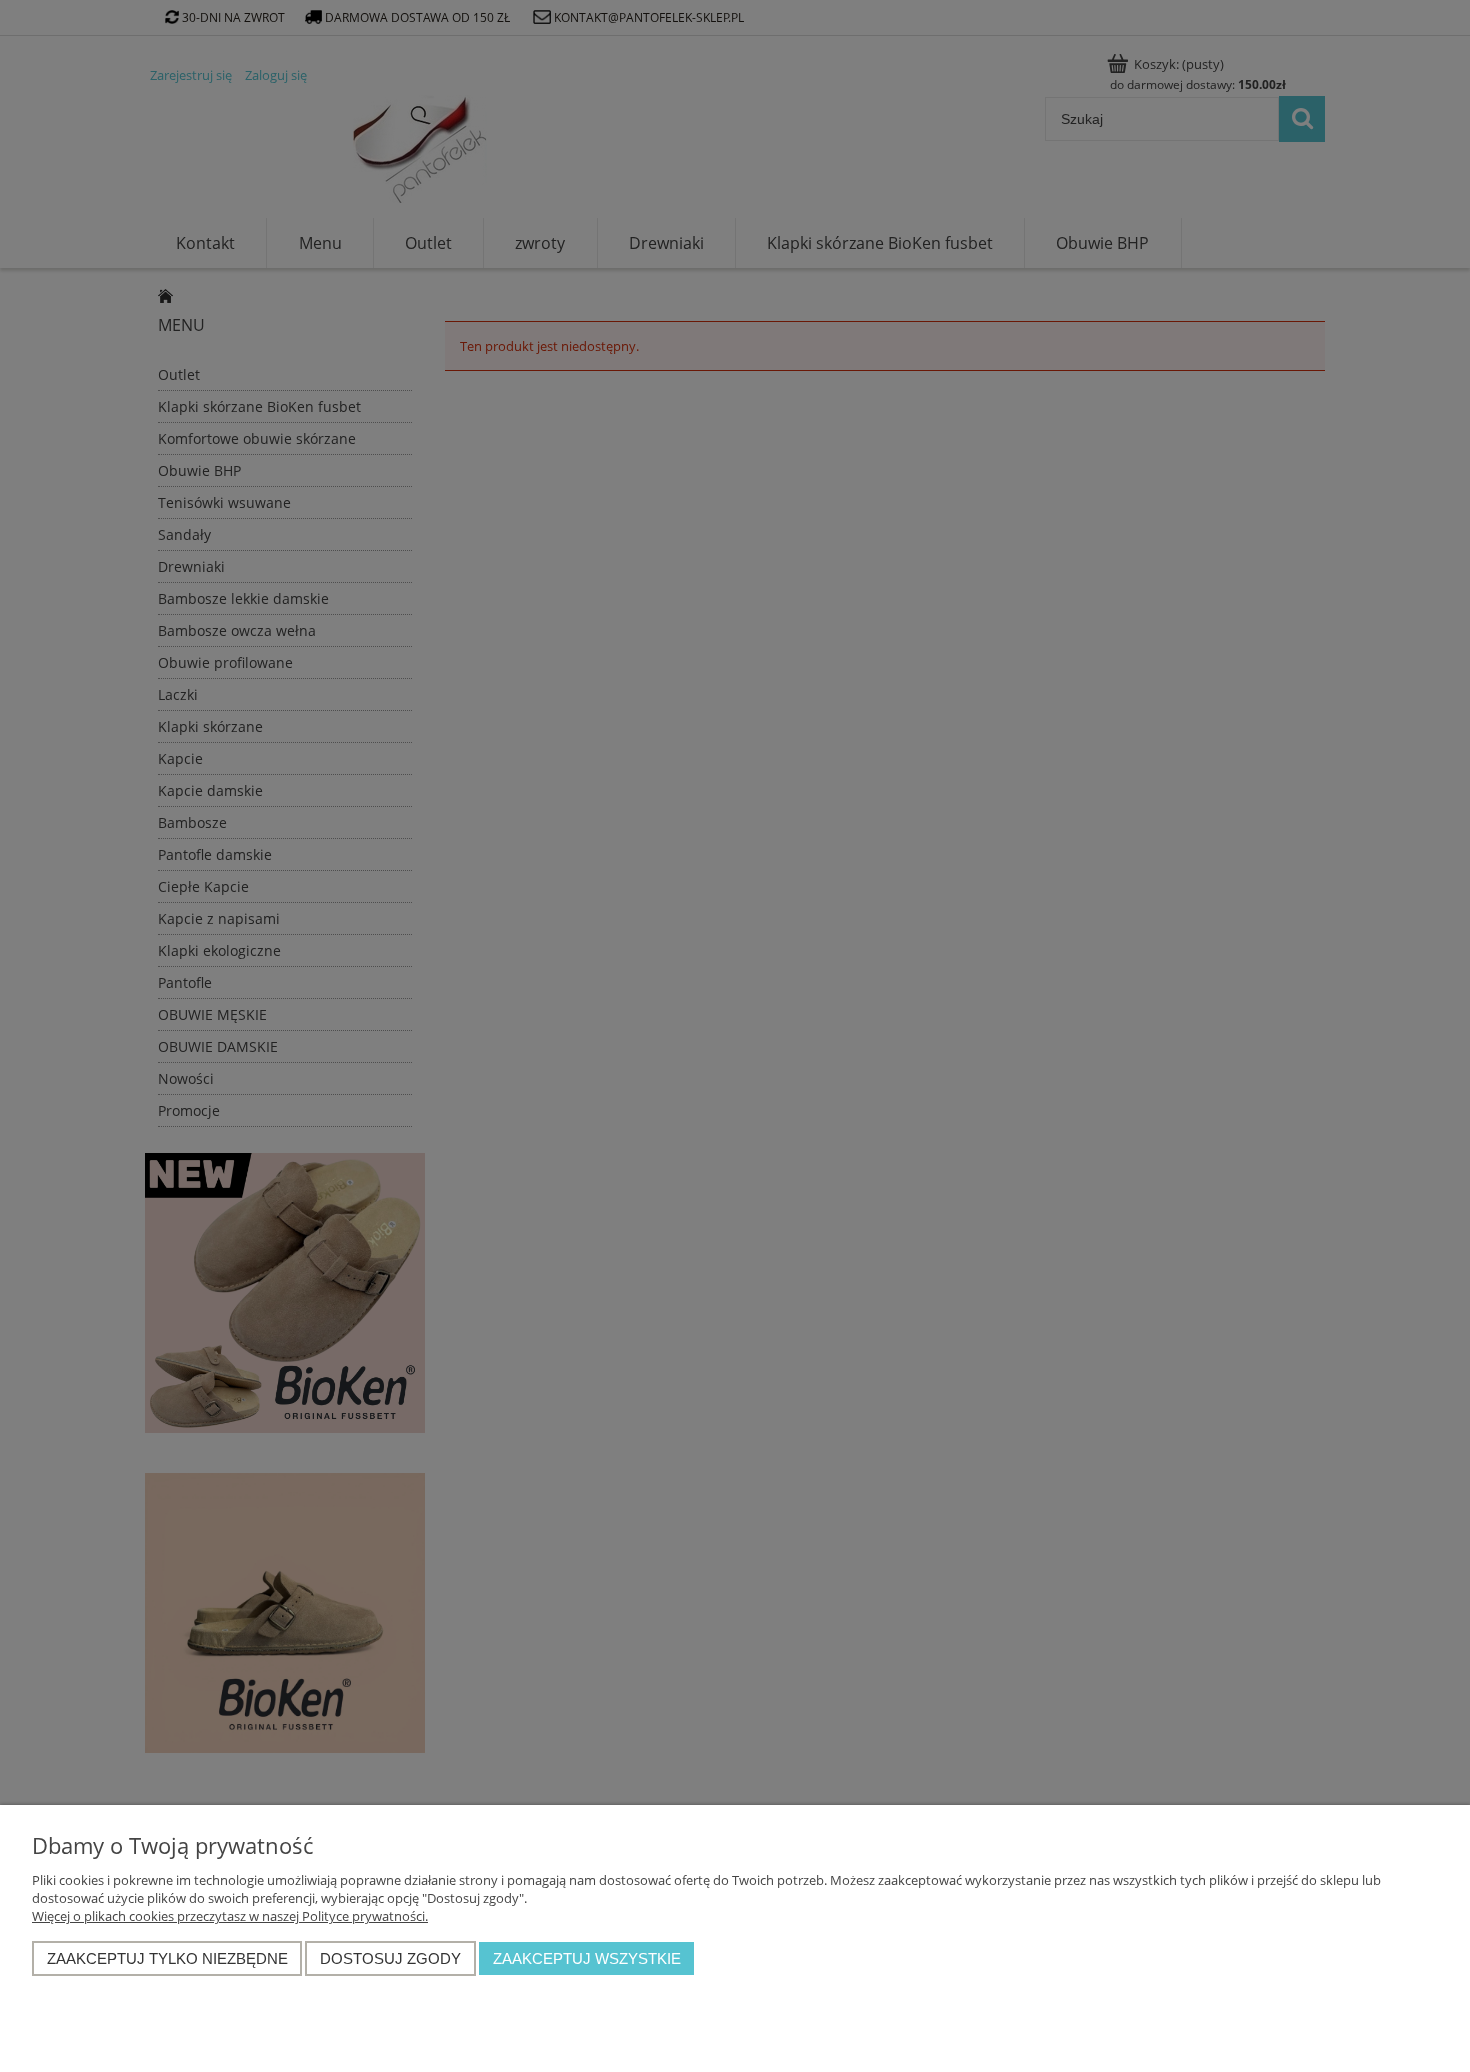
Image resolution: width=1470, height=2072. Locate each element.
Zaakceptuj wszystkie (587, 1958)
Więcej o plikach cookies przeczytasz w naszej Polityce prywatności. (230, 1916)
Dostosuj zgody (390, 1958)
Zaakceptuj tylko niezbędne (167, 1958)
